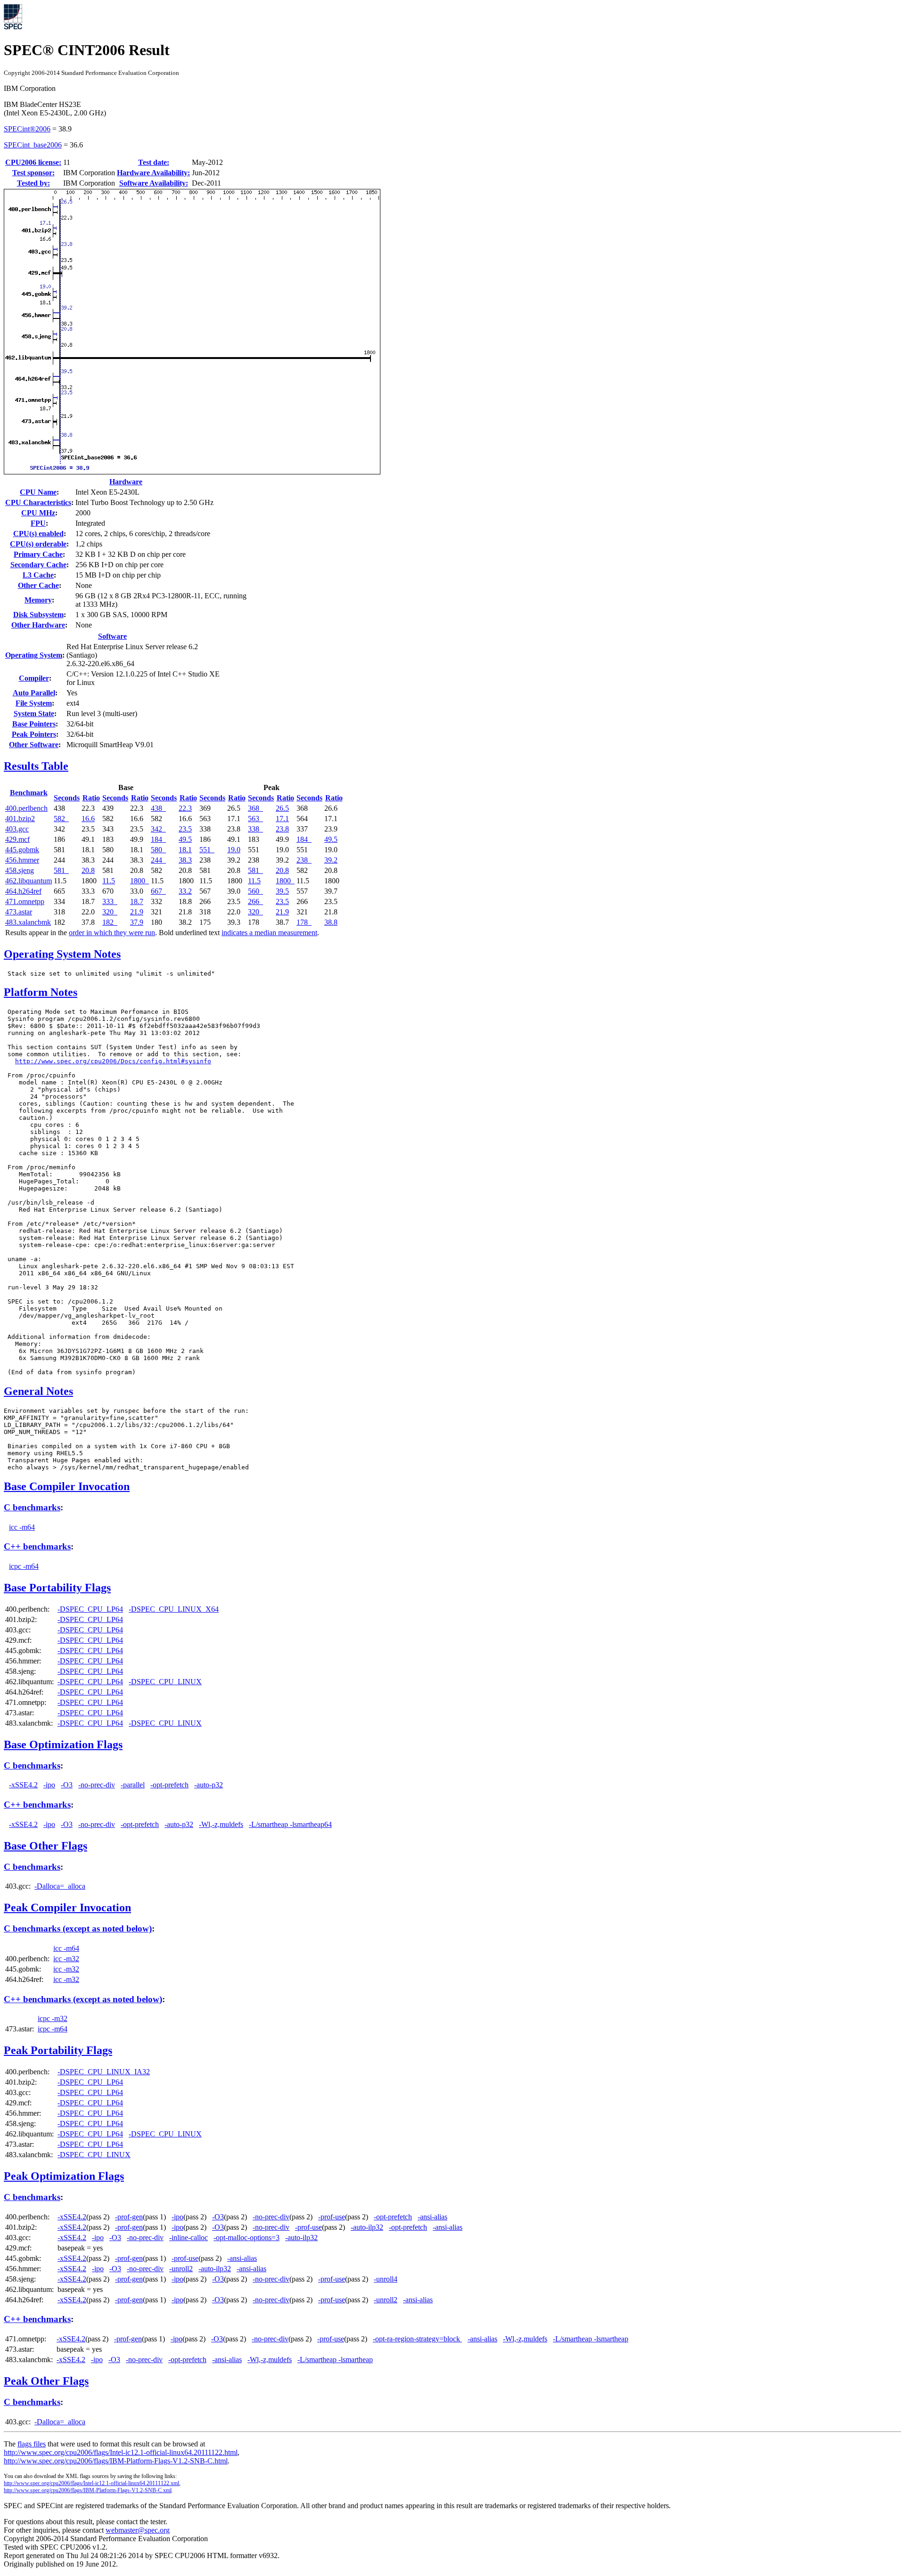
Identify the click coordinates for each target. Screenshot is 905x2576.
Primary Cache (38, 554)
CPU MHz (38, 513)
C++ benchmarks (37, 1546)
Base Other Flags (45, 1846)
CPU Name (38, 492)
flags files (32, 2444)
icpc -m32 (53, 2018)
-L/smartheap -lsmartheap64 (290, 1824)
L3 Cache (38, 575)
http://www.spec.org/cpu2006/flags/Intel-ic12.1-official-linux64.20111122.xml (91, 2483)
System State (34, 713)
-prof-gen (129, 2217)
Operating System (34, 655)
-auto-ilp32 (367, 2227)
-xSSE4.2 (23, 1785)
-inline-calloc (189, 2238)
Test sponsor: (33, 173)
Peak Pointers (34, 734)
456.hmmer (22, 860)
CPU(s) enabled (38, 534)
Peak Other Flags (46, 2381)
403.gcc (17, 829)
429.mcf (17, 839)
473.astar (19, 912)
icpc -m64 (24, 1566)
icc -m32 (66, 1959)
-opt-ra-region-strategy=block (417, 2339)
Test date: (154, 162)
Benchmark (29, 793)
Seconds (67, 798)
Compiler (34, 678)
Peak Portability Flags (58, 2050)
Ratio (91, 798)
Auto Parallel (34, 693)
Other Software (34, 745)
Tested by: (33, 183)
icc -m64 (22, 1527)
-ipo (49, 1785)
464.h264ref (23, 891)
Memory (38, 600)
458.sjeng (20, 870)
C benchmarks (32, 1507)
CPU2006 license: (33, 162)
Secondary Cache (38, 565)
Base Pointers (34, 724)
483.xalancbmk (28, 922)
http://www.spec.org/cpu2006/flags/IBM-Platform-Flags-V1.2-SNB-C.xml (88, 2490)
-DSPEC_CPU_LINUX (165, 1682)
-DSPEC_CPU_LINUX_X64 (174, 1609)
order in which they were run (112, 933)
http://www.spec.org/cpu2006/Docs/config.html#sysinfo (113, 1061)
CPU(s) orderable (38, 544)
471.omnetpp (25, 901)
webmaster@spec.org (138, 2530)
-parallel (133, 1785)
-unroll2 (181, 2269)
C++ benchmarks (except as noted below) (83, 1999)
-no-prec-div (97, 1785)
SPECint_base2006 (33, 145)
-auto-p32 (209, 1785)
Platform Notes (41, 992)
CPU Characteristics (38, 502)
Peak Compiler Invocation (67, 1908)
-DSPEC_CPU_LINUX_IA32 (104, 2072)
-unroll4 (386, 2279)
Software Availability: (154, 183)
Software (112, 636)
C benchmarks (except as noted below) (78, 1928)
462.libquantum (29, 881)
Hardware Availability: (153, 173)
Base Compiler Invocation (67, 1486)
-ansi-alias (432, 2217)
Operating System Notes (62, 954)
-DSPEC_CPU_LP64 (90, 1609)
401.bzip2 (20, 819)
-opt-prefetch (169, 1785)
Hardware (126, 482)
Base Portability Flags (57, 1588)
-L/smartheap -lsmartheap (591, 2339)
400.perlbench (26, 808)
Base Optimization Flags (63, 1745)
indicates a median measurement (269, 933)
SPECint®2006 (27, 129)
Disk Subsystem (38, 615)
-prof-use (332, 2217)
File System (34, 703)
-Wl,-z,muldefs (221, 1824)
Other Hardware (38, 625)
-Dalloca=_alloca (60, 1886)
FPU (38, 523)
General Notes (38, 1391)
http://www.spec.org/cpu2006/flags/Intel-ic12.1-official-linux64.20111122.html (121, 2452)
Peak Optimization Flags (64, 2176)
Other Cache (38, 585)
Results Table (36, 766)
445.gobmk (22, 850)
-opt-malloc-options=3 (247, 2238)
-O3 (67, 1785)
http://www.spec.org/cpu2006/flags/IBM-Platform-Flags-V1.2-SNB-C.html (116, 2461)
